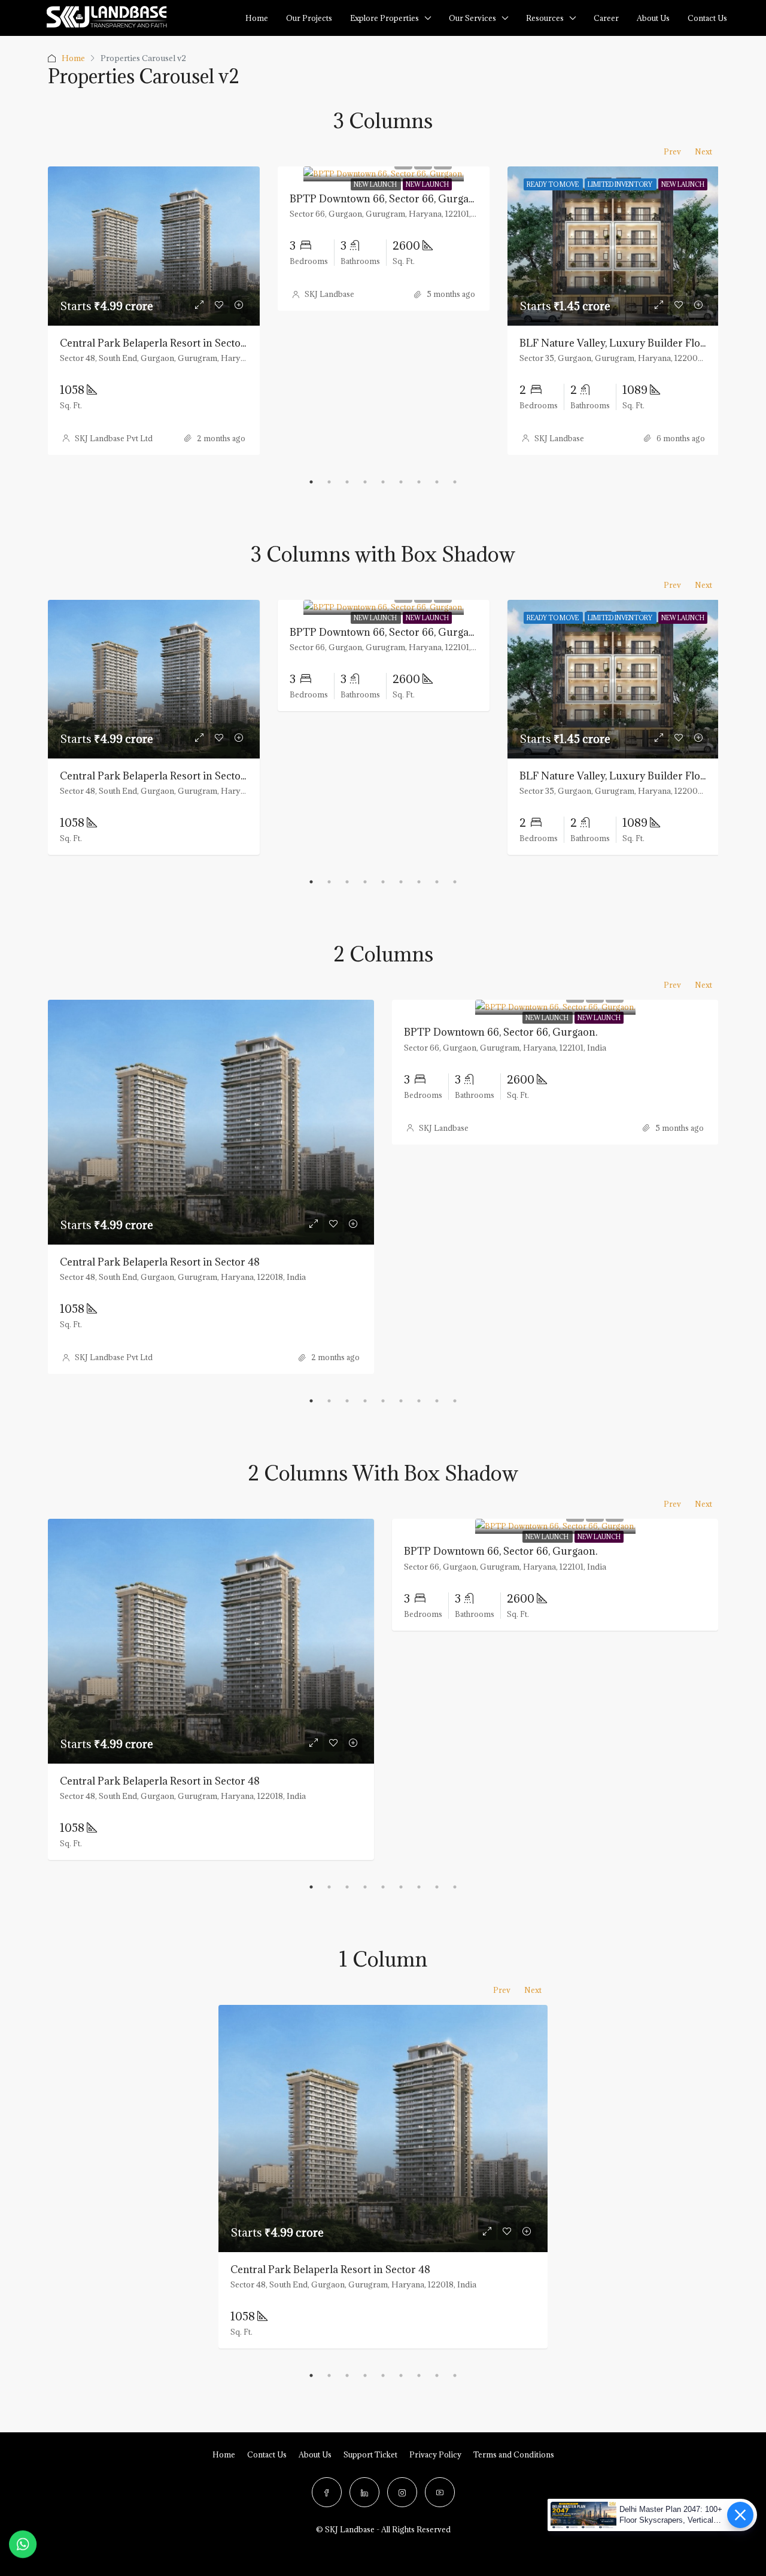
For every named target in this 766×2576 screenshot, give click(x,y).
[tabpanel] (154, 311)
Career (606, 18)
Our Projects (309, 18)
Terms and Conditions (514, 2454)
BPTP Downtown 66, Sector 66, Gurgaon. (386, 199)
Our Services (472, 18)
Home (257, 18)
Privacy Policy (435, 2454)
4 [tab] (365, 482)
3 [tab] (347, 482)
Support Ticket (370, 2454)
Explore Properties (384, 18)
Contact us (707, 18)
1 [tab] (311, 482)
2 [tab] (329, 482)
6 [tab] (401, 482)
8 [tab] (437, 482)
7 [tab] (419, 482)
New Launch (376, 184)
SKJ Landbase (329, 294)
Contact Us (267, 2454)
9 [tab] (455, 482)
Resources (545, 18)
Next (703, 151)
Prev (672, 151)
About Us (653, 18)
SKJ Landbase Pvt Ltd (114, 438)
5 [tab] (383, 482)
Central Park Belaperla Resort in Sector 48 (160, 343)
